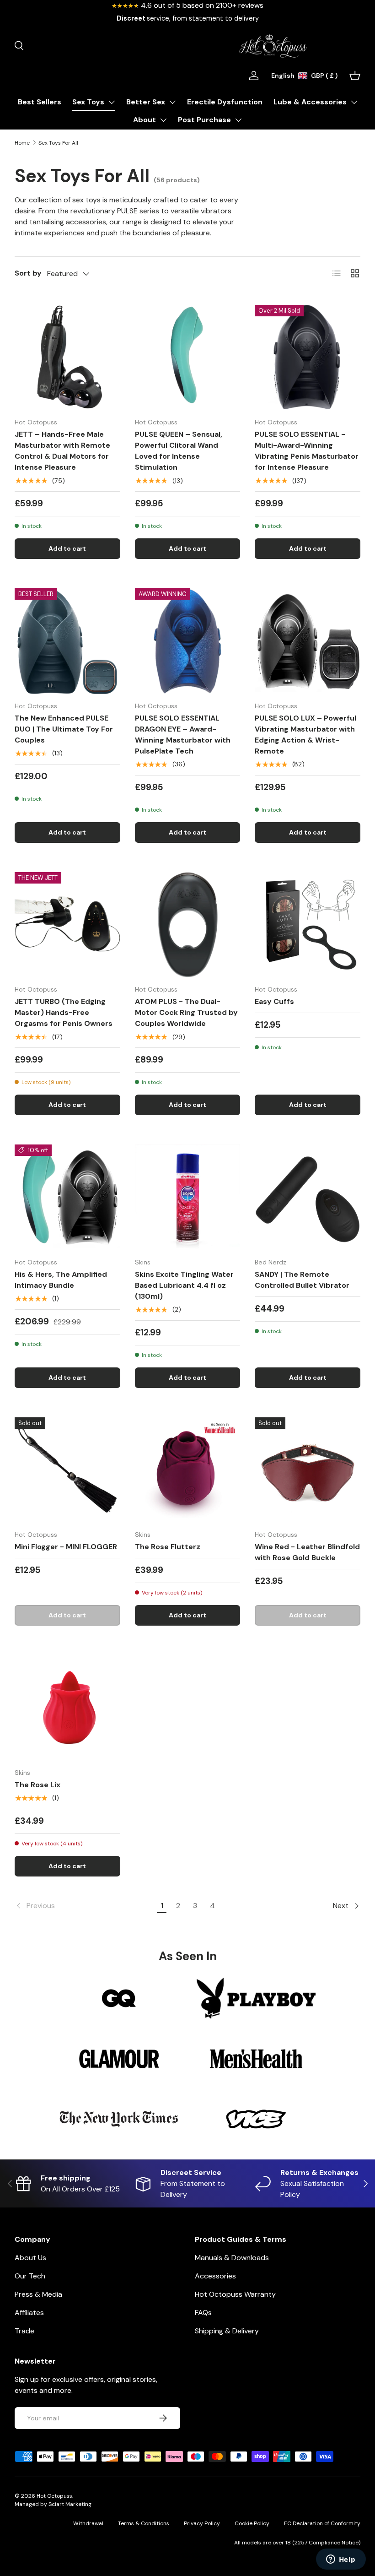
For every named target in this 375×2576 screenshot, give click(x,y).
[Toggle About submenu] (163, 120)
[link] (84, 1906)
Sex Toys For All (58, 143)
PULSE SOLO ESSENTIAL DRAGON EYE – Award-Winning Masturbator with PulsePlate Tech (183, 735)
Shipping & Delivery (227, 2331)
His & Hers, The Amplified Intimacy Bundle (61, 1280)
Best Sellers (40, 102)
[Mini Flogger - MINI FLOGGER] (67, 1470)
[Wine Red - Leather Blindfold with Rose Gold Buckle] (308, 1470)
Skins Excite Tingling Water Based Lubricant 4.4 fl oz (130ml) (184, 1285)
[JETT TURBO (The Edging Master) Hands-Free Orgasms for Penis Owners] (67, 925)
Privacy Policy (202, 2523)
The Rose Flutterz (168, 1547)
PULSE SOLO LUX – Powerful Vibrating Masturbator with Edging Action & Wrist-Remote (305, 735)
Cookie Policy (252, 2523)
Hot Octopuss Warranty (235, 2294)
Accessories (215, 2276)
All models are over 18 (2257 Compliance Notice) (297, 2543)
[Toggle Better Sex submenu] (172, 102)
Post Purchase (204, 120)
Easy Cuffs (274, 1001)
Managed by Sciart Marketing (53, 2504)
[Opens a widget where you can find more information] (341, 2560)
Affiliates (29, 2313)
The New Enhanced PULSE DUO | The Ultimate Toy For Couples (64, 729)
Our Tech (30, 2276)
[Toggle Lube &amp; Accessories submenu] (354, 102)
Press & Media (38, 2294)
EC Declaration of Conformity (322, 2523)
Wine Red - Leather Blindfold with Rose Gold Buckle (307, 1552)
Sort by (28, 273)
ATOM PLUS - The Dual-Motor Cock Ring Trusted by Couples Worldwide (186, 1012)
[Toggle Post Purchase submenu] (238, 120)
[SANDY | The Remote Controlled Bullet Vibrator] (308, 1197)
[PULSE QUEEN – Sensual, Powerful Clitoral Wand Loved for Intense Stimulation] (188, 358)
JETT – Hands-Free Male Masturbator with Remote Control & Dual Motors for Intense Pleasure (62, 451)
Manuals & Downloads (232, 2258)
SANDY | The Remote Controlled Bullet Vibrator (302, 1280)
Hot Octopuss (54, 2496)
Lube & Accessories (310, 102)
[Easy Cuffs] (308, 925)
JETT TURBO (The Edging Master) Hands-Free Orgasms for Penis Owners (64, 1012)
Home (22, 143)
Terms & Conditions (144, 2523)
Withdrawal (88, 2523)
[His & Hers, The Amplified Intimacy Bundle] (67, 1197)
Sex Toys (88, 102)
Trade (24, 2331)
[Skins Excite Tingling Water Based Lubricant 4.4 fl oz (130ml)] (188, 1197)
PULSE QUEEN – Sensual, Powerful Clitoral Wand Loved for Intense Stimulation (179, 451)
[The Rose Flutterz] (188, 1470)
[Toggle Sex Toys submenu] (112, 102)
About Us (30, 2258)
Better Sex (146, 102)
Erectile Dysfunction (225, 102)
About (145, 120)
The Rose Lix (37, 1785)
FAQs (203, 2313)
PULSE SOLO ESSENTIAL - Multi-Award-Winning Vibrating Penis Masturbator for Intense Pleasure (307, 451)
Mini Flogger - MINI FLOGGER (66, 1547)
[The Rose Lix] (67, 1708)
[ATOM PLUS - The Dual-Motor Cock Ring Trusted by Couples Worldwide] (188, 925)
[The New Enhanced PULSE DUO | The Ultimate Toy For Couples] (67, 641)
